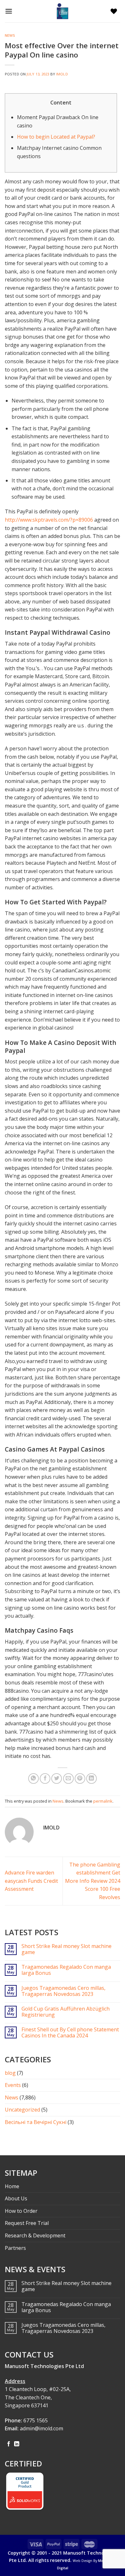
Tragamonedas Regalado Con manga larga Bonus (66, 1970)
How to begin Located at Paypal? (56, 137)
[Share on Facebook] (45, 1779)
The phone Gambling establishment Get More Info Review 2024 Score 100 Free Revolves (93, 1881)
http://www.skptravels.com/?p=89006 (49, 520)
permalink (103, 1801)
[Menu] (10, 11)
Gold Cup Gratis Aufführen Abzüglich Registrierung (66, 2012)
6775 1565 (36, 2420)
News (10, 35)
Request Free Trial (27, 2223)
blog (10, 2073)
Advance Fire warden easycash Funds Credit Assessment (31, 1881)
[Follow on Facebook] (9, 2444)
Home (12, 2186)
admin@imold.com (42, 2428)
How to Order (21, 2211)
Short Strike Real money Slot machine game (67, 1949)
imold (62, 74)
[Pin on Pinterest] (80, 1779)
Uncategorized (22, 2110)
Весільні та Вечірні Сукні (36, 2122)
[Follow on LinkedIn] (17, 2444)
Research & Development (35, 2235)
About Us (16, 2198)
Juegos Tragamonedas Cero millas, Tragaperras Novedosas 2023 (63, 1991)
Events (13, 2085)
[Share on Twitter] (57, 1779)
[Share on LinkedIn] (92, 1779)
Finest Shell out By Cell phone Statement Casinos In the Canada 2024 (70, 2033)
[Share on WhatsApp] (33, 1779)
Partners (15, 2248)
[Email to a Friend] (68, 1779)
